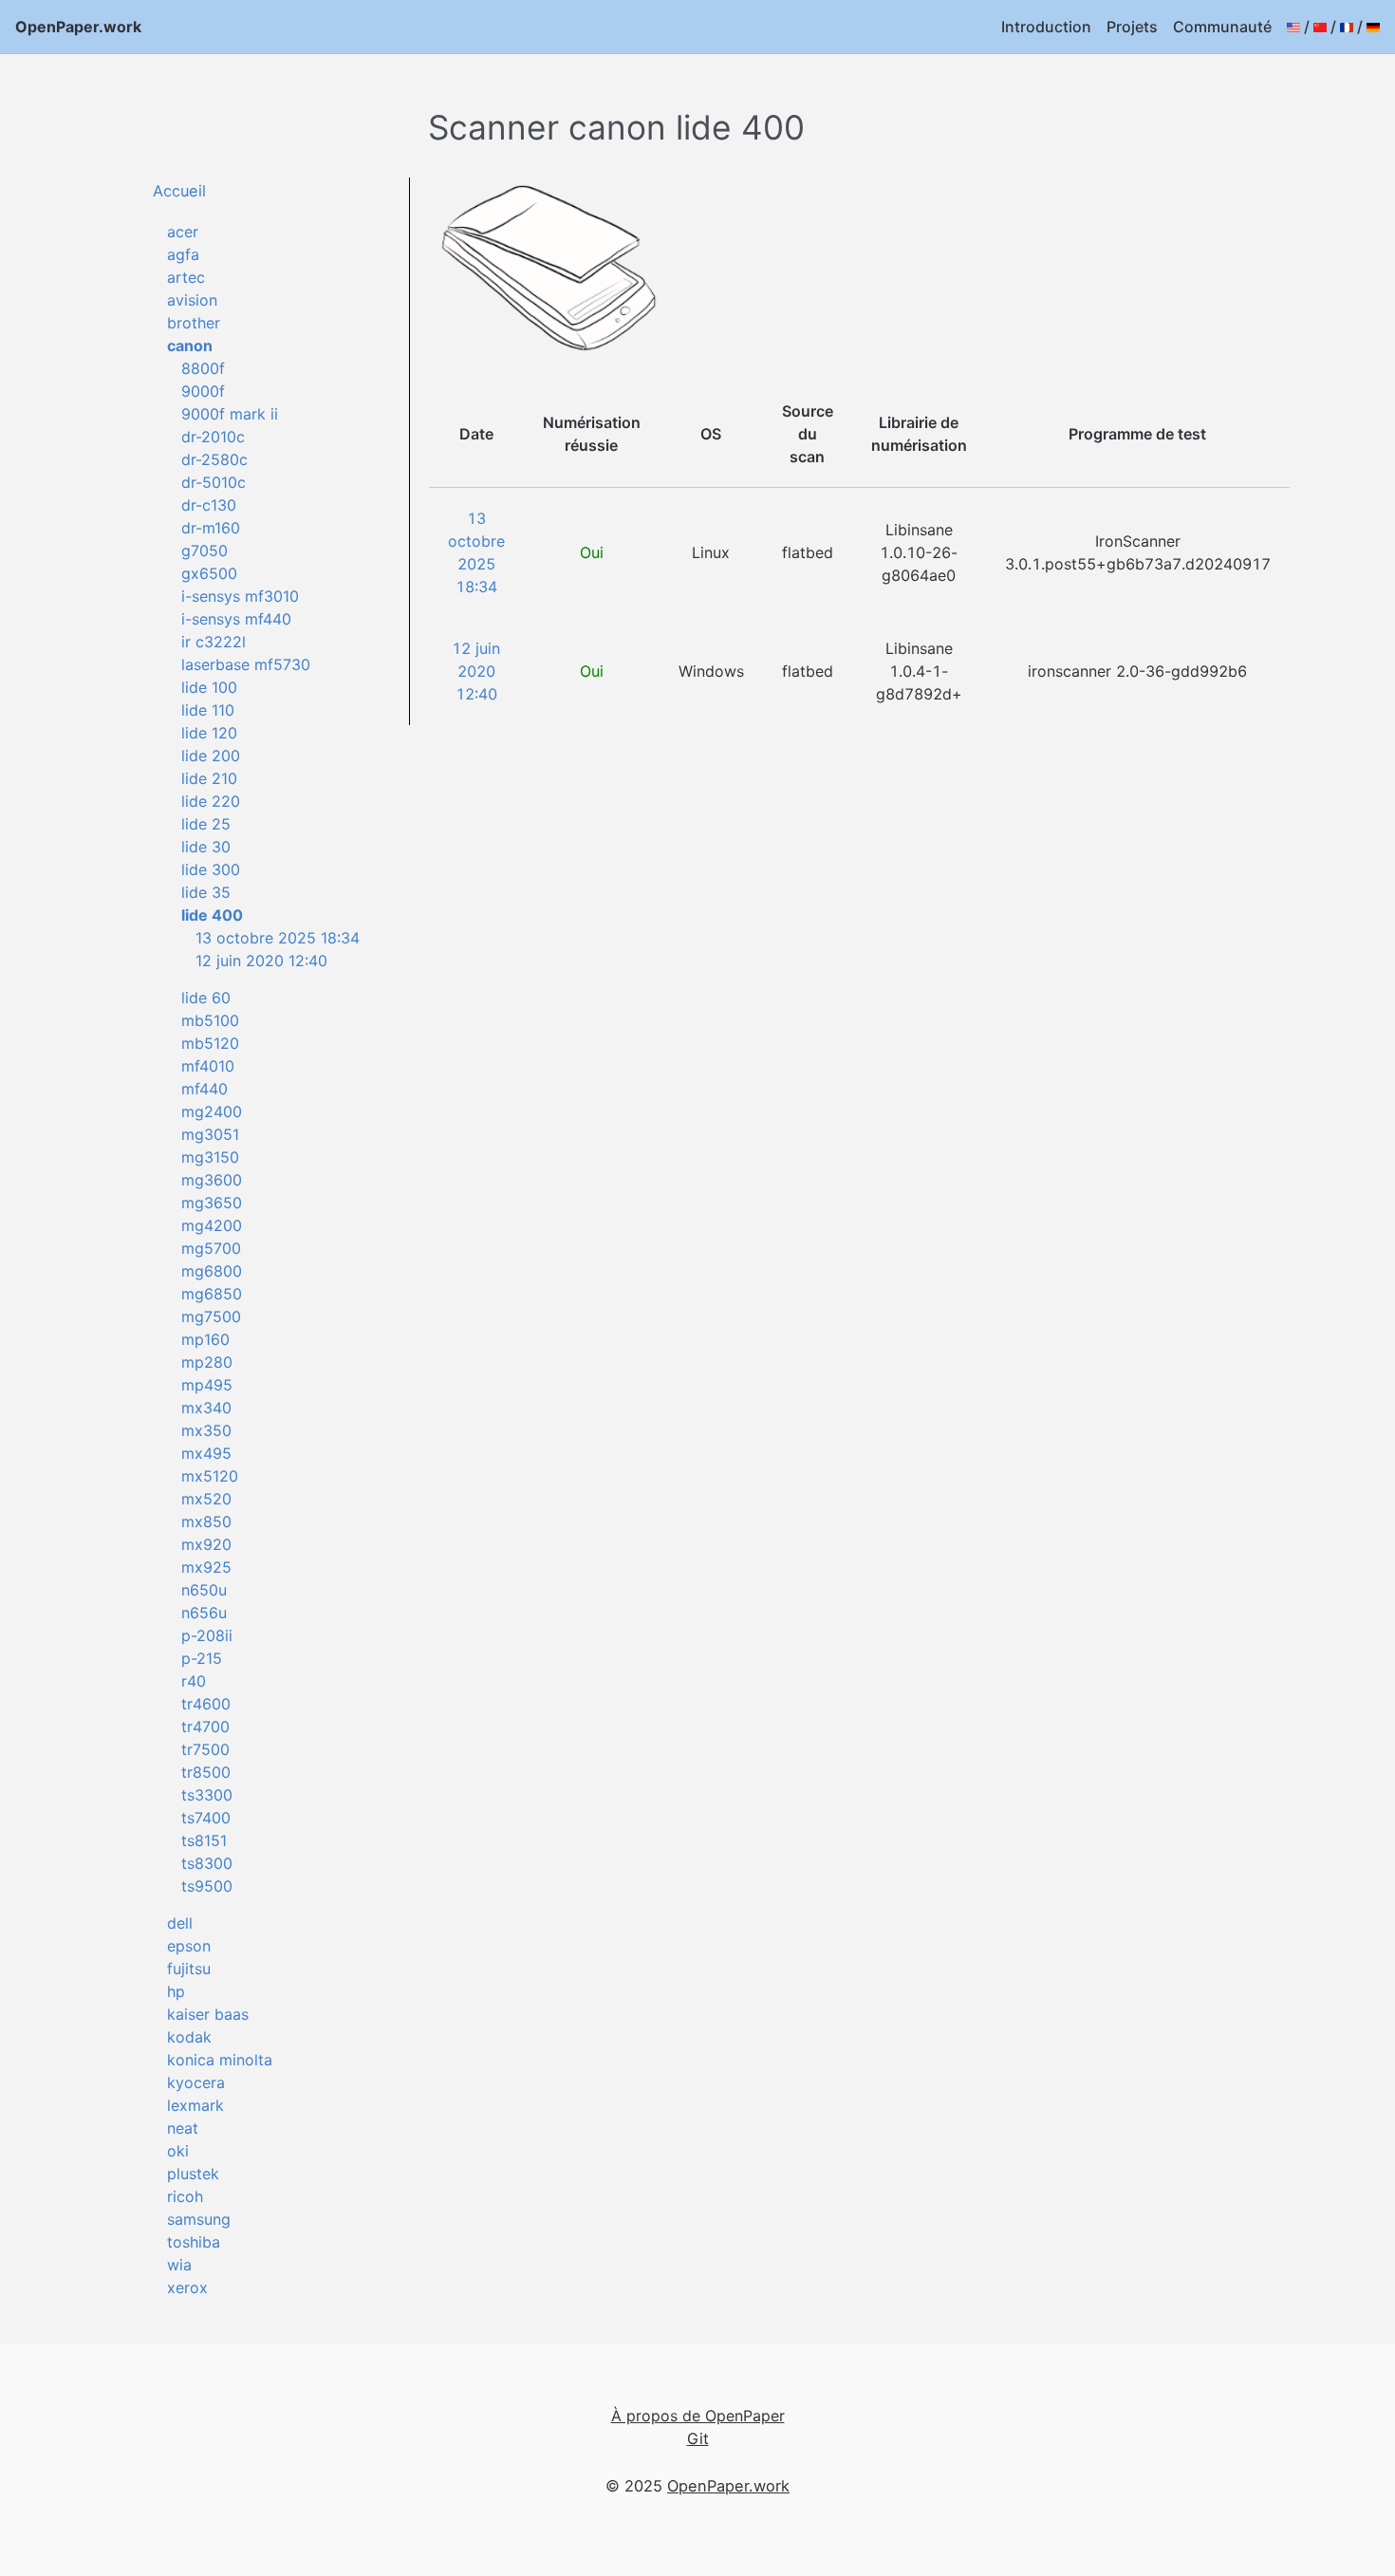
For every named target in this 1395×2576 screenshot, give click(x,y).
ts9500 (207, 1886)
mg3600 (212, 1180)
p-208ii (207, 1635)
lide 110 (208, 710)
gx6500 (209, 573)
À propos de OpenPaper (698, 2416)
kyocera (196, 2082)
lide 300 (211, 869)
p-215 (202, 1658)
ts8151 (204, 1840)
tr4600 (206, 1704)
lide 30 (206, 847)
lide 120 (209, 733)
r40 (194, 1681)
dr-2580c (214, 459)
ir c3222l (214, 642)
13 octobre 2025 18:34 (278, 938)
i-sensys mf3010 (240, 596)
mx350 (206, 1430)
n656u (204, 1613)
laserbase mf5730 (246, 664)
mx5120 (210, 1476)
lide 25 (206, 824)
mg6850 (212, 1294)
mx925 (206, 1567)
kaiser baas (208, 2014)
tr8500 (206, 1772)
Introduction (1046, 27)
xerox (187, 2287)
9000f (203, 391)
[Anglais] (1293, 27)
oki (178, 2151)
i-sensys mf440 (236, 619)
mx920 (206, 1544)
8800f (203, 368)
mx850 (206, 1521)
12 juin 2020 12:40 (261, 961)
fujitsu (189, 1969)
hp (176, 1991)
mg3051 (210, 1134)
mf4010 (208, 1066)
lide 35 (206, 892)
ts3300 (207, 1795)
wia (179, 2265)
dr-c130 (209, 505)
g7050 (205, 551)
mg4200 (212, 1225)
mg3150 (210, 1157)
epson (189, 1946)
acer (183, 232)
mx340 (206, 1408)
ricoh (185, 2196)
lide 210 (209, 778)
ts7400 (206, 1818)
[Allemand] (1373, 27)
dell (180, 1923)
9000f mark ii (230, 414)
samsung (199, 2219)
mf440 (205, 1089)
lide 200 (211, 756)
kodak (189, 2037)
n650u (204, 1590)
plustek (193, 2174)
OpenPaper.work (78, 27)
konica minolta (220, 2060)
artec (186, 277)
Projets (1132, 27)
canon (190, 345)
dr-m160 (211, 528)
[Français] (1347, 27)
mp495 (207, 1385)
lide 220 (211, 801)
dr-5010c (214, 482)
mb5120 (210, 1043)
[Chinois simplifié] (1320, 27)
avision (192, 300)
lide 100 (209, 687)
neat (183, 2128)
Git (698, 2438)
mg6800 (212, 1271)
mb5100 (210, 1020)
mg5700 (211, 1248)
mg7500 (211, 1316)
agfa (183, 254)
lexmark (195, 2105)
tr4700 (205, 1727)
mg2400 (212, 1111)
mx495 (206, 1453)
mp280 (207, 1362)
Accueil (179, 191)
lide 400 (212, 915)
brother (194, 323)
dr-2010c (213, 437)
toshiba (194, 2242)
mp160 (205, 1339)
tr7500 (205, 1749)
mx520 (206, 1499)
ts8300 (207, 1863)
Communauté (1222, 27)
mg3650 (212, 1203)
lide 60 (206, 998)
